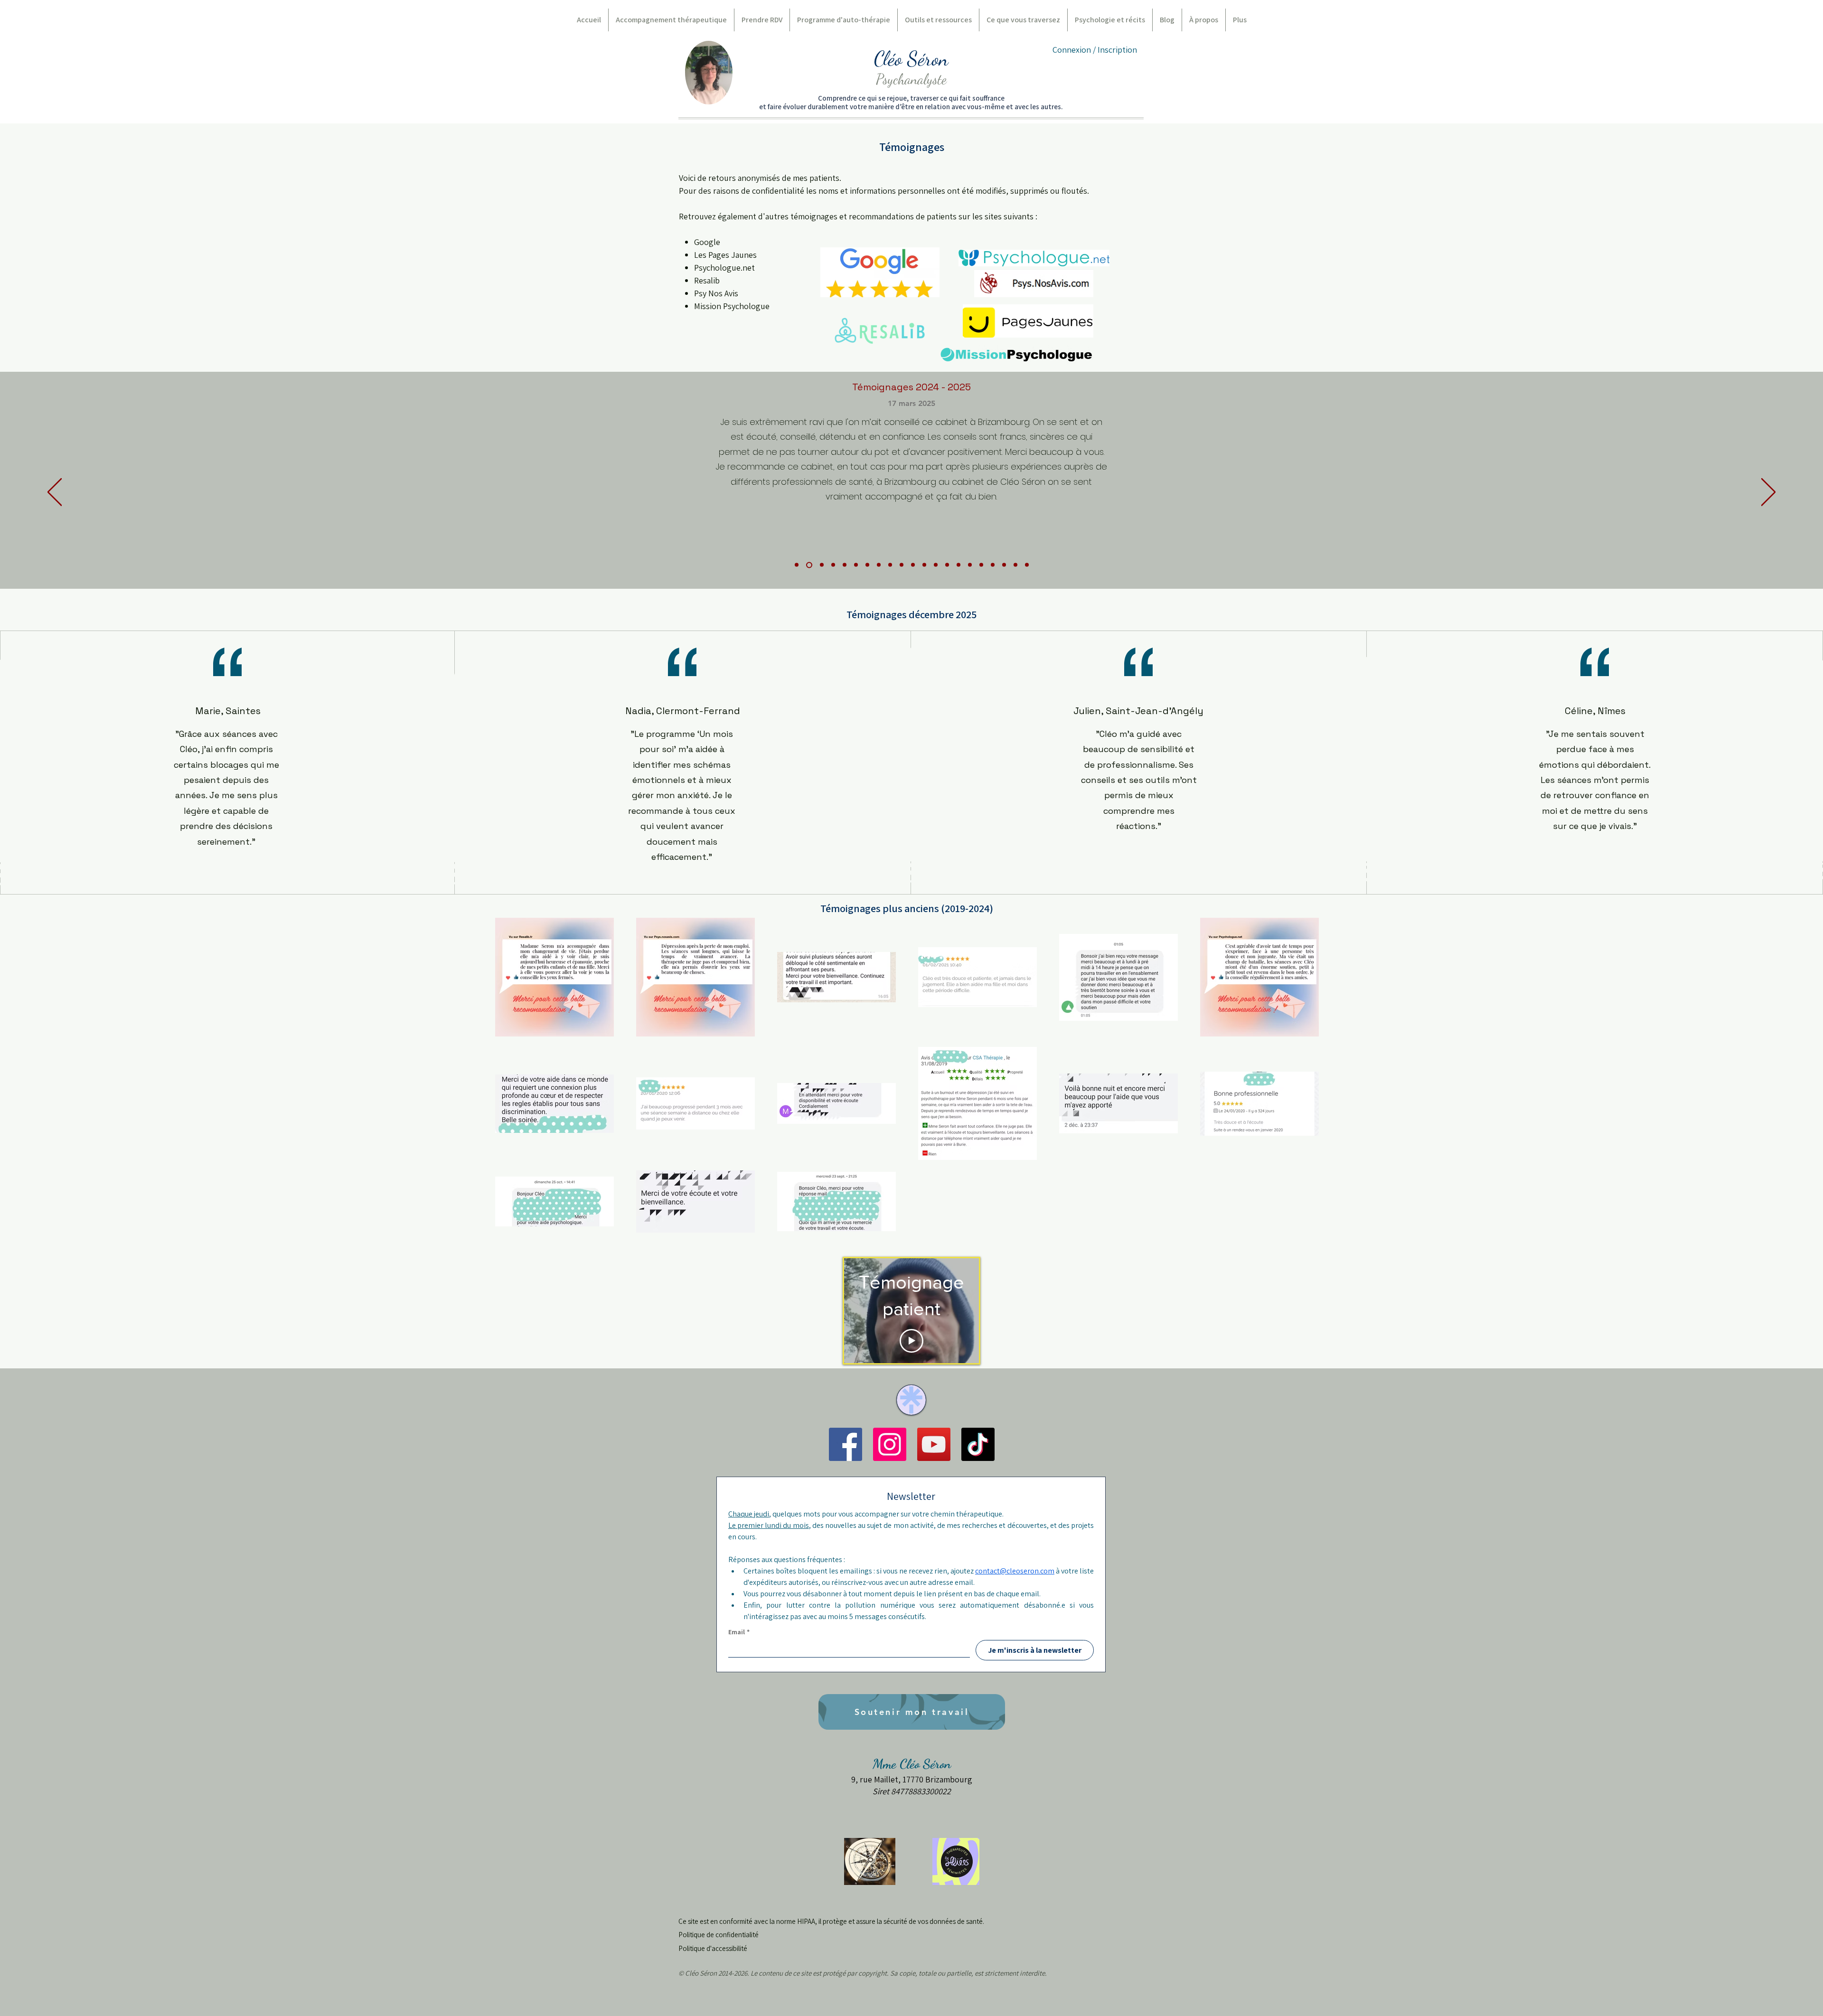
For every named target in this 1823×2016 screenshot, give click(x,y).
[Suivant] (1768, 493)
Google (707, 242)
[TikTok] (978, 1444)
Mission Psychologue (732, 306)
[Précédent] (55, 493)
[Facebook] (846, 1444)
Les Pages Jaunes (725, 255)
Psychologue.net (724, 268)
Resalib (707, 280)
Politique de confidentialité (719, 1935)
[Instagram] (890, 1444)
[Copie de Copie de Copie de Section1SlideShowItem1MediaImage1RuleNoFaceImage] (913, 565)
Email (739, 1632)
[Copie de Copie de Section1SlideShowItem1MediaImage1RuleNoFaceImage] (902, 565)
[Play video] (911, 1341)
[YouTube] (934, 1444)
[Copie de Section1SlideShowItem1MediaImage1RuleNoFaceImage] (808, 565)
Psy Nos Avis (716, 293)
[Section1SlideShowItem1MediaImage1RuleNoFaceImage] (797, 565)
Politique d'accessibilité (713, 1948)
